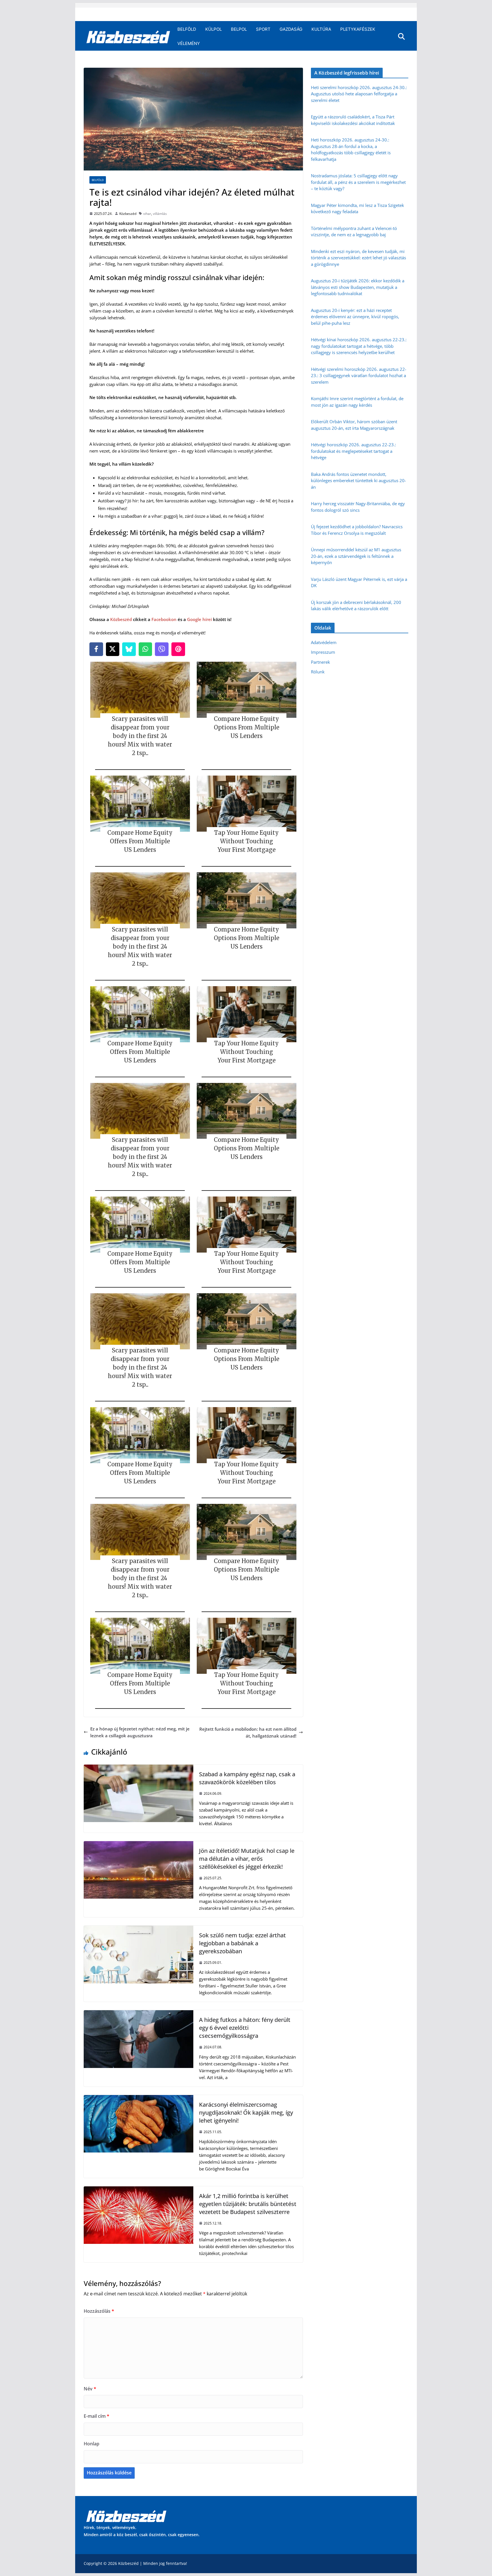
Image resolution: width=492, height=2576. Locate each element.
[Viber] (162, 649)
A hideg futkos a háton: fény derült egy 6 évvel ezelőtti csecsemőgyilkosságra (245, 2028)
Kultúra (321, 29)
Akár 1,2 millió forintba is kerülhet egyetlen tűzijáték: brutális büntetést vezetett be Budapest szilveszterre (248, 2204)
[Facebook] (96, 649)
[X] (113, 649)
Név (90, 2389)
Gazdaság (291, 29)
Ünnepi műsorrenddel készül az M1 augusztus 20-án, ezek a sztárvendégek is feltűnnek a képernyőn (356, 556)
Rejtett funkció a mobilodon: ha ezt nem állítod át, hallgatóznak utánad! (248, 1732)
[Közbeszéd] (128, 36)
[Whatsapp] (145, 649)
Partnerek (320, 662)
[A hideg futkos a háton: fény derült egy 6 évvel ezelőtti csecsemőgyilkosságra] (139, 2014)
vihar (147, 214)
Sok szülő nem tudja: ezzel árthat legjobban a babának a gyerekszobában (242, 1943)
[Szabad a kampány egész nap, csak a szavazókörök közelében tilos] (139, 1768)
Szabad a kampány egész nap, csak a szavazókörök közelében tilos (247, 1778)
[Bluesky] (129, 649)
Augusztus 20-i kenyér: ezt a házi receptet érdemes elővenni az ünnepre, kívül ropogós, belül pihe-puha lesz (355, 317)
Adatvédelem (324, 642)
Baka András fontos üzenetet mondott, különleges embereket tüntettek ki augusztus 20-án (358, 481)
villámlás (160, 214)
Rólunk (318, 672)
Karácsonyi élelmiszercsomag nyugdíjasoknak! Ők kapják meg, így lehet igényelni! (246, 2113)
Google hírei (199, 619)
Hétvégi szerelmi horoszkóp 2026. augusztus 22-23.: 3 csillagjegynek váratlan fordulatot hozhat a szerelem (359, 376)
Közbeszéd (128, 214)
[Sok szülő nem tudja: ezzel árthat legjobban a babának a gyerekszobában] (139, 1929)
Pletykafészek (358, 29)
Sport (263, 29)
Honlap (92, 2444)
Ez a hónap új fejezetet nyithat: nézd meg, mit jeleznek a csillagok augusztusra (140, 1732)
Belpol (239, 29)
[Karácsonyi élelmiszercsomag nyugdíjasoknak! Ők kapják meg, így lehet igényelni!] (139, 2098)
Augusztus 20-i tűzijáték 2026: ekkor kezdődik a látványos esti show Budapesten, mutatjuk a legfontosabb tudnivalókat (358, 287)
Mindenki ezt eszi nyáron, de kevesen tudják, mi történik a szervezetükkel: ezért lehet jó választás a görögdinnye (358, 258)
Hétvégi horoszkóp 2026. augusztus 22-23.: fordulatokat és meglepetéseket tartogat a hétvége (353, 451)
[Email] (178, 649)
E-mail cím (97, 2416)
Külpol (214, 29)
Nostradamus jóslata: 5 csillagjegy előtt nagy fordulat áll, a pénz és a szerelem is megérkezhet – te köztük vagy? (358, 182)
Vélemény (189, 43)
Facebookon (164, 619)
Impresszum (323, 652)
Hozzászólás (99, 2311)
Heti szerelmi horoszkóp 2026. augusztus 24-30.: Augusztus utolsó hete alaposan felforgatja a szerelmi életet (359, 94)
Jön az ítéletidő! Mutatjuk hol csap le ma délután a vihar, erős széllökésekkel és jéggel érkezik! (247, 1859)
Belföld (187, 29)
